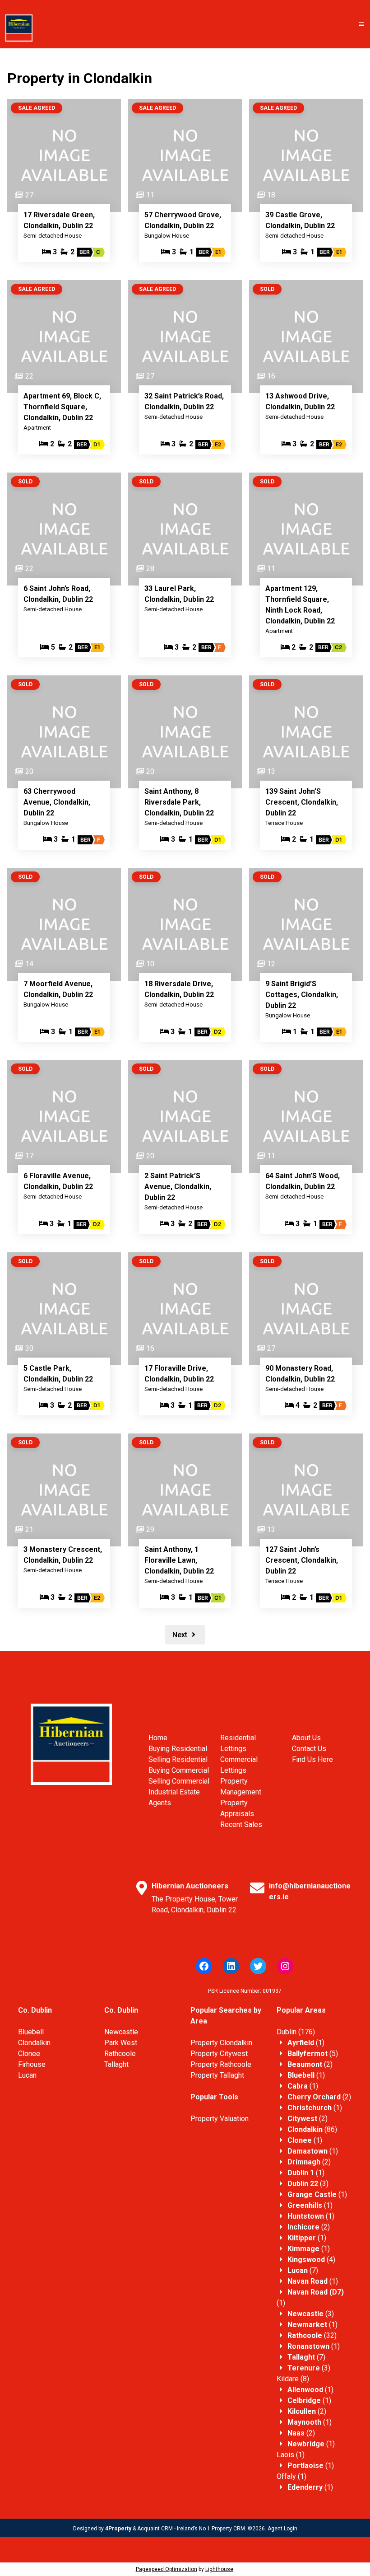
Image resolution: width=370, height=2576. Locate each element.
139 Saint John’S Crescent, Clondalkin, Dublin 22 (302, 802)
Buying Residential (178, 1749)
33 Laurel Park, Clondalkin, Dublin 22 (179, 594)
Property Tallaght (217, 2075)
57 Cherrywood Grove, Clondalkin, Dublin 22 (183, 220)
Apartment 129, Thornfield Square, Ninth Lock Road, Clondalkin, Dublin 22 (300, 605)
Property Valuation (220, 2119)
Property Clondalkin (221, 2043)
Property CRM (228, 2529)
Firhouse (32, 2064)
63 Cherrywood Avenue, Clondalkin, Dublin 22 (57, 802)
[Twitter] (258, 1966)
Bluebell (31, 2032)
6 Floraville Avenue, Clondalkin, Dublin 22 (58, 1181)
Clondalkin (34, 2043)
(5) (313, 2054)
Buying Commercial (179, 1770)
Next (181, 1635)
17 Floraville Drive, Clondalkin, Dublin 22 (179, 1374)
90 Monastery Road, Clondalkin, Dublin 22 (300, 1374)
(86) (312, 2129)
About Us (306, 1738)
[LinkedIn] (231, 1966)
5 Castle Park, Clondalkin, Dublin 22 (58, 1374)
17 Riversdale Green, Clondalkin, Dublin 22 (59, 220)
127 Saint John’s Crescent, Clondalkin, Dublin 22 (302, 1560)
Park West (121, 2043)
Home (158, 1738)
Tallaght (116, 2064)
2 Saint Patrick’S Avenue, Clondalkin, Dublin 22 (178, 1187)
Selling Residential (178, 1759)
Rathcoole (120, 2054)
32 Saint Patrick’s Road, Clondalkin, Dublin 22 (184, 401)
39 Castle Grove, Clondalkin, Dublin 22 (300, 220)
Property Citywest (219, 2054)
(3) (308, 2184)
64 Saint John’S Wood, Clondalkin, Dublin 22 (303, 1181)
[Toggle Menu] (361, 24)
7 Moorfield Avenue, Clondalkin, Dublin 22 (58, 989)
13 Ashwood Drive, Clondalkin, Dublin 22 (300, 401)
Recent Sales (241, 1824)
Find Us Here (312, 1759)
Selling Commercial (179, 1781)
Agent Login (282, 2529)
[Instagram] (285, 1966)
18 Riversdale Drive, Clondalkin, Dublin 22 (179, 989)
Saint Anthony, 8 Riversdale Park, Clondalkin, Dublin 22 (179, 802)
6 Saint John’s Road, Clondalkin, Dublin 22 (58, 594)
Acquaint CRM (155, 2529)
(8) (293, 2379)
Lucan (27, 2075)
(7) (303, 2270)
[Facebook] (204, 1966)
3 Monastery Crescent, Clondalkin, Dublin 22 (63, 1555)
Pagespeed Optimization (166, 2569)
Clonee (29, 2054)
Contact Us (309, 1749)
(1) (306, 2043)
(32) (312, 2335)
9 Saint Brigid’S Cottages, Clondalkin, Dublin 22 (302, 995)
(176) (296, 2032)
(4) (311, 2260)
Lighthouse (219, 2569)
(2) (310, 2064)
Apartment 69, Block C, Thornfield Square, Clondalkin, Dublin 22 (62, 407)
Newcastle (121, 2032)
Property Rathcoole (221, 2064)
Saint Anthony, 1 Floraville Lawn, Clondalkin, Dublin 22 (179, 1560)
